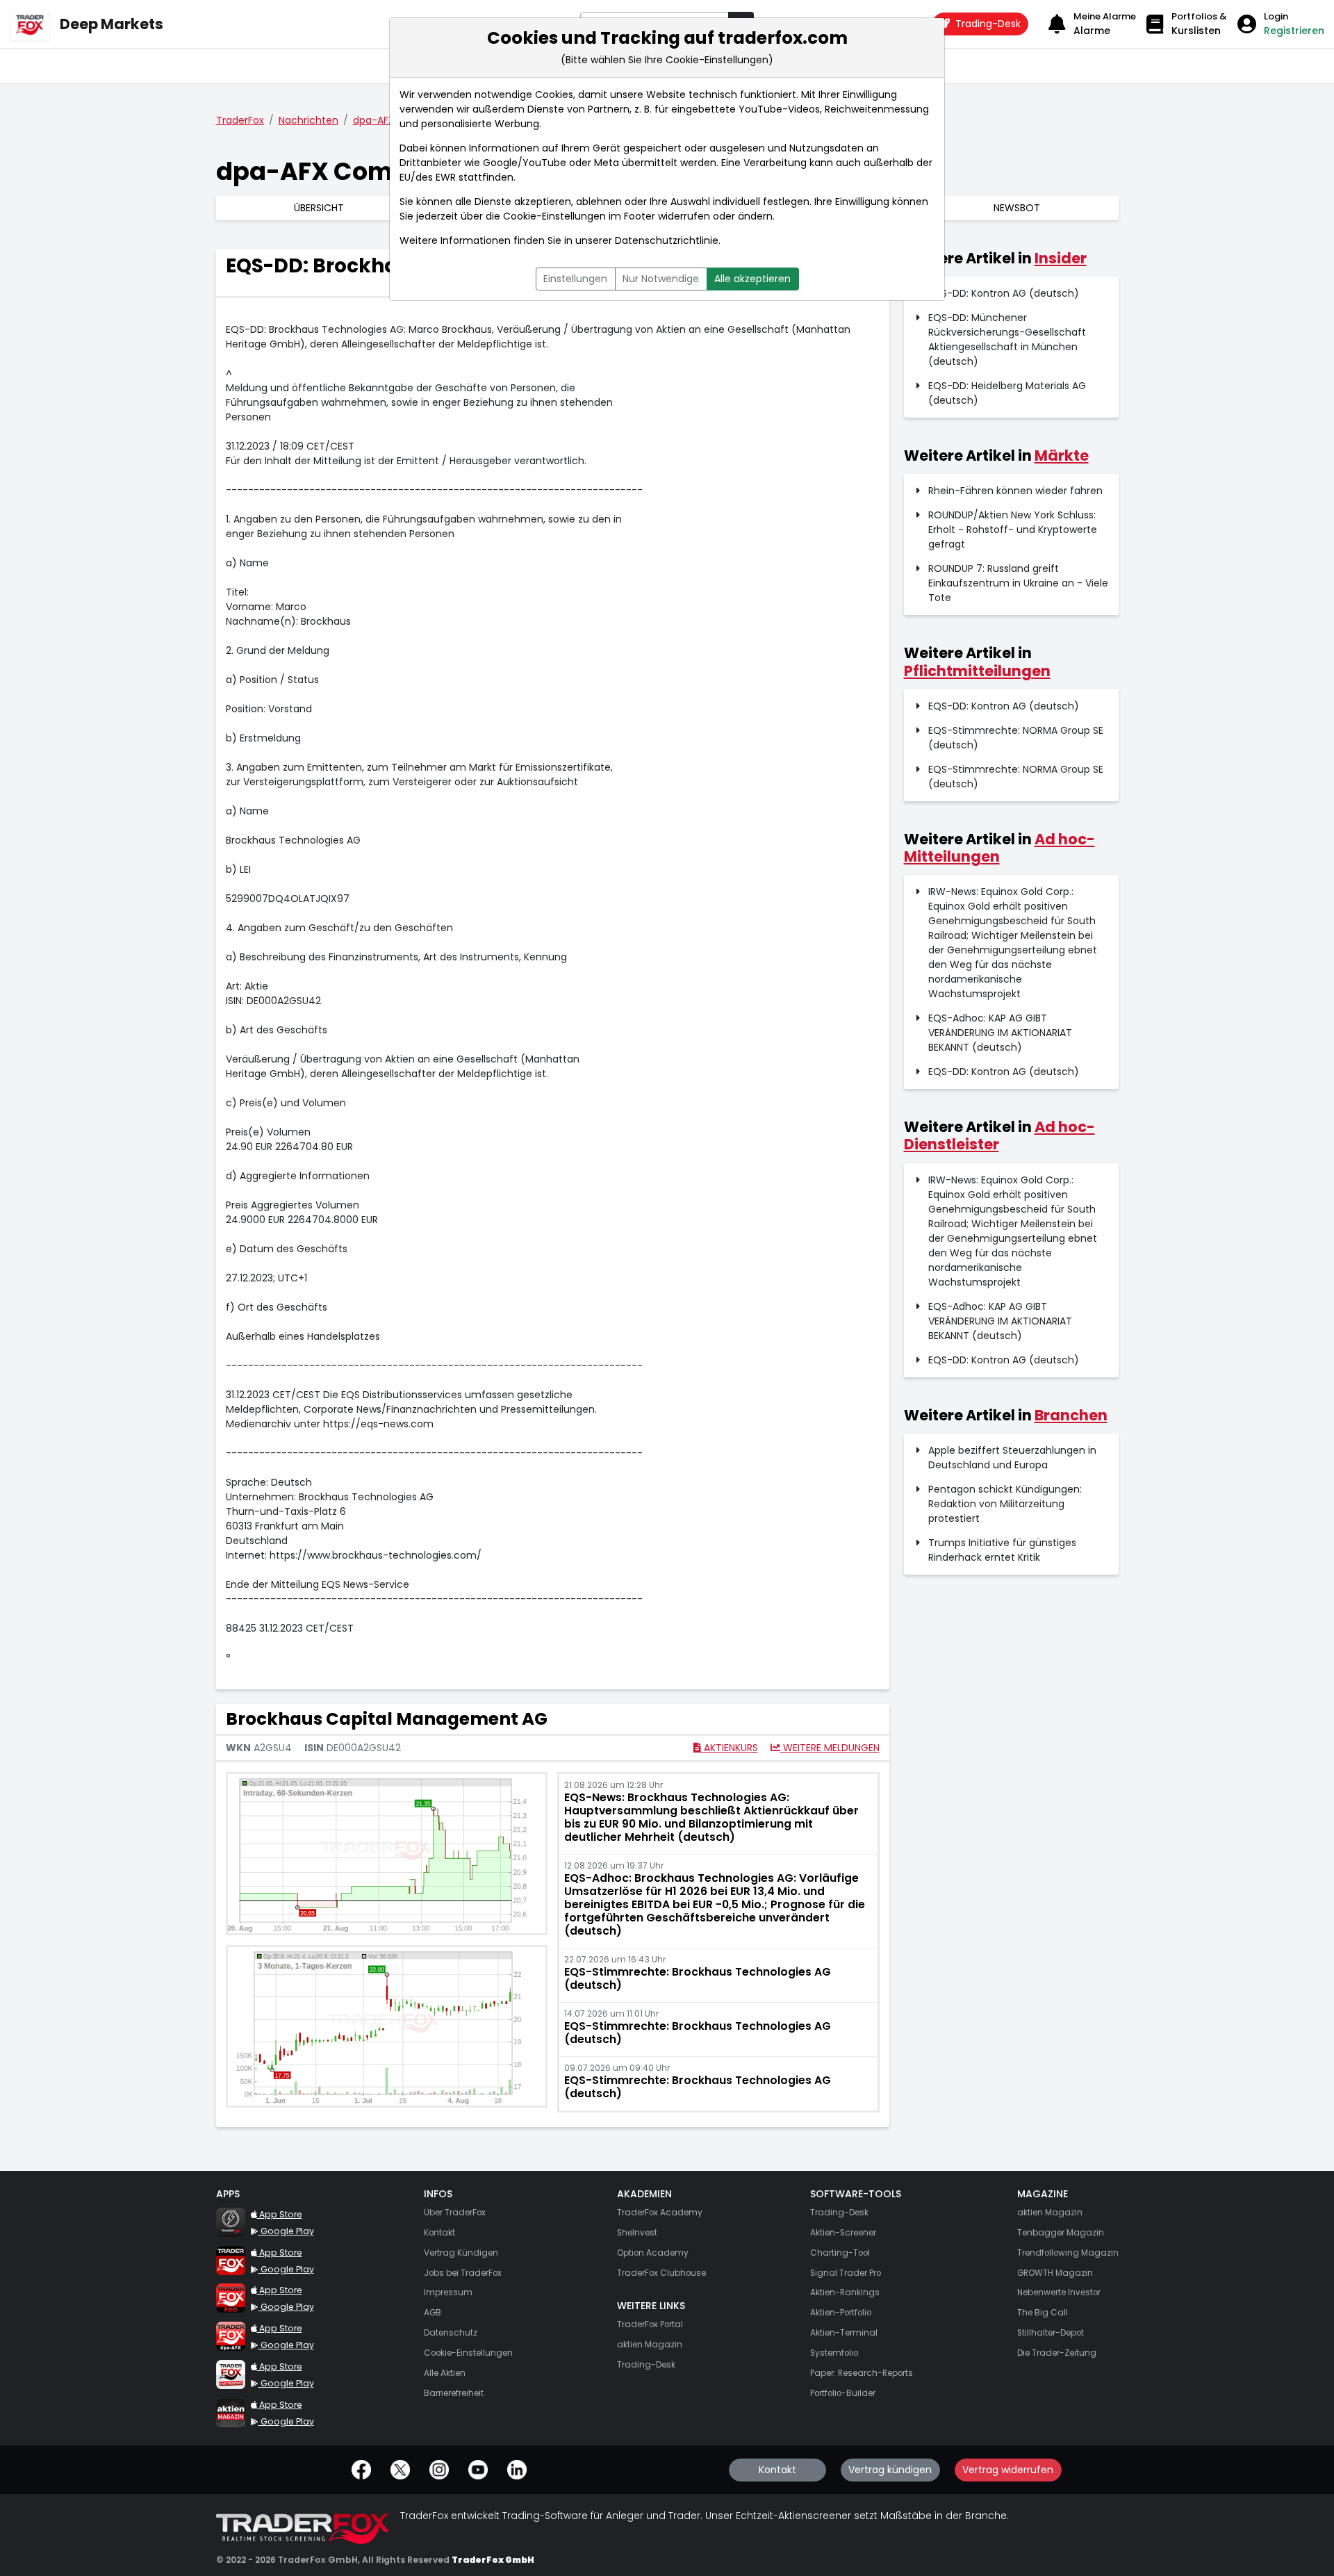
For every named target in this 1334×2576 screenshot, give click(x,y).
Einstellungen (575, 279)
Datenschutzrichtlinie (667, 240)
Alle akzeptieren (752, 279)
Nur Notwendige (661, 279)
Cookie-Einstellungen (554, 216)
